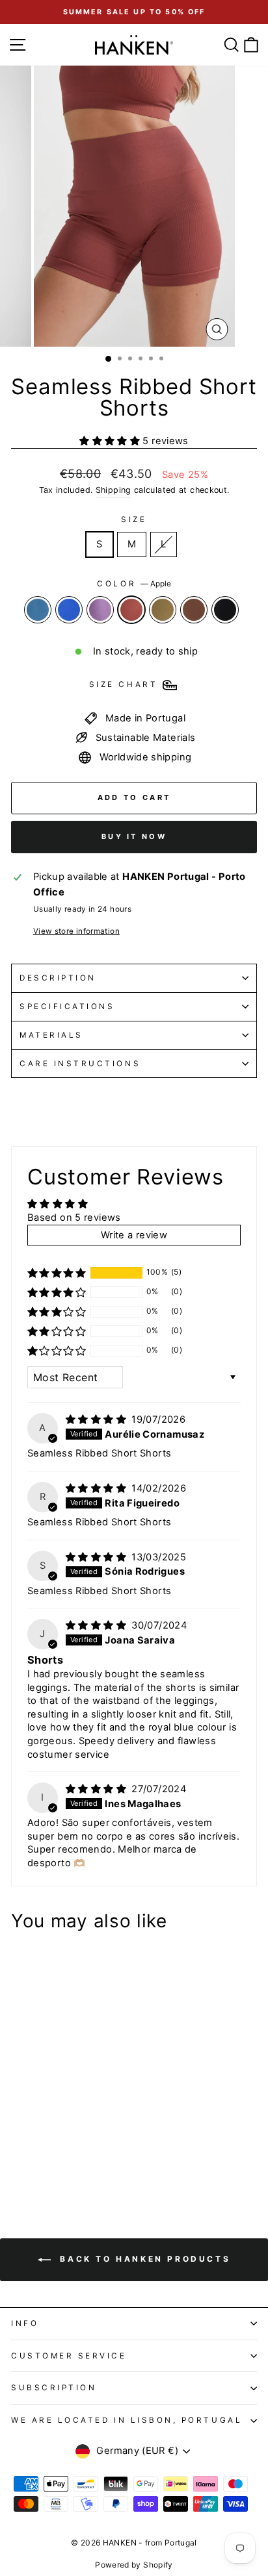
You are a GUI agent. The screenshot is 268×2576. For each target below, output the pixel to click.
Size (134, 519)
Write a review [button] (134, 1235)
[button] (111, 441)
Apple (131, 610)
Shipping (114, 490)
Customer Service (69, 2356)
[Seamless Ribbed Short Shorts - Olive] (78, 2148)
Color (134, 584)
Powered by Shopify (134, 2565)
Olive (163, 610)
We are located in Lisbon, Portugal (127, 2420)
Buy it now (134, 836)
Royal (69, 610)
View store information (76, 931)
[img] (97, 1419)
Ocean (38, 610)
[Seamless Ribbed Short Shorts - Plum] (48, 2148)
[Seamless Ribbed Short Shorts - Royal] (33, 2148)
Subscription (54, 2388)
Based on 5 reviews (74, 1218)
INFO (25, 2323)
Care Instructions (80, 1064)
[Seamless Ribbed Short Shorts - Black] (19, 2160)
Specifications (67, 1007)
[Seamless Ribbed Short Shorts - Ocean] (19, 2148)
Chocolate (194, 610)
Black (225, 610)
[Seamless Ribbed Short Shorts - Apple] (63, 2148)
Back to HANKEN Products (143, 2259)
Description (58, 978)
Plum (100, 610)
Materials (51, 1035)
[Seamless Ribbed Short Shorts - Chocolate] (93, 2148)
